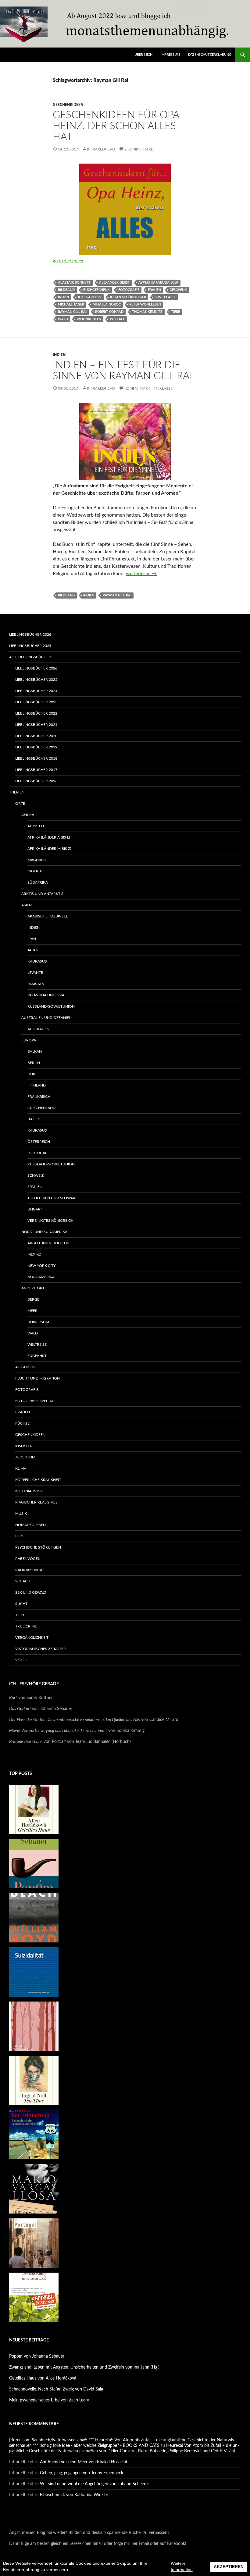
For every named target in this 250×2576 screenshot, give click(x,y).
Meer (32, 1311)
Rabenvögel (27, 1559)
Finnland (37, 1085)
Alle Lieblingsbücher (30, 657)
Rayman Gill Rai (72, 312)
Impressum (170, 55)
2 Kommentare (139, 149)
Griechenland (41, 1108)
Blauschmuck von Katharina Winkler (74, 2495)
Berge (33, 1299)
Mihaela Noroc (107, 304)
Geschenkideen (68, 105)
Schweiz (36, 1175)
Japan (33, 950)
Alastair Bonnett (74, 283)
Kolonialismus (30, 1491)
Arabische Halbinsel (48, 916)
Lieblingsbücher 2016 (36, 781)
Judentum (25, 1457)
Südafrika (38, 882)
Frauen (154, 290)
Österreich (39, 1142)
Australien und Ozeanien (46, 1018)
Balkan (35, 1051)
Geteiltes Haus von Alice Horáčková (43, 2378)
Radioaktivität (30, 1570)
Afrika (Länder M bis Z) (49, 849)
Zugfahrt (37, 1356)
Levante (35, 973)
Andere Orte (34, 1288)
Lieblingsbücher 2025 (30, 646)
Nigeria (35, 871)
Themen (17, 792)
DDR (31, 1074)
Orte (20, 804)
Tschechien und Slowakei (53, 1198)
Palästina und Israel (48, 995)
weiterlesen (68, 261)
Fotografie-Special (34, 1401)
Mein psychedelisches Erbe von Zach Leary (49, 2400)
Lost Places (165, 297)
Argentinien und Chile (50, 1243)
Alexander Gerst (114, 283)
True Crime (26, 1626)
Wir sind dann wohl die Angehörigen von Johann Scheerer (95, 2484)
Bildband (66, 290)
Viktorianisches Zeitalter (41, 1649)
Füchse (22, 1423)
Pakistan (36, 984)
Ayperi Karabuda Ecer (158, 283)
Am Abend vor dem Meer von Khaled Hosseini (83, 2462)
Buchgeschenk (96, 290)
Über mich (143, 55)
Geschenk (178, 290)
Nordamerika (41, 1277)
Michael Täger (71, 304)
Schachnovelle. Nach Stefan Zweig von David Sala (56, 2389)
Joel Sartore (89, 297)
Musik (21, 1514)
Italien (34, 1119)
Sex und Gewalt (31, 1592)
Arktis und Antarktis (42, 894)
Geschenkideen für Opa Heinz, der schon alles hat (116, 126)
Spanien (35, 1187)
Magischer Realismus (36, 1502)
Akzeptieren (229, 2567)
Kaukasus (37, 961)
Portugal (37, 1153)
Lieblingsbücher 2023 (36, 702)
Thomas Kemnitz (147, 312)
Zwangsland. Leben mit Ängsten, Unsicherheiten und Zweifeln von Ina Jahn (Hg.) (84, 2367)
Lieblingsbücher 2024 (36, 691)
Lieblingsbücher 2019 (36, 747)
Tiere (175, 312)
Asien (27, 905)
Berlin (34, 1063)
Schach (23, 1581)
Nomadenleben (30, 1525)
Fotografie (129, 290)
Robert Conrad (109, 312)
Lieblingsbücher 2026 (30, 634)
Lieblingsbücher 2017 (36, 770)
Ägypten (36, 826)
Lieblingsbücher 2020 (36, 736)
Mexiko (34, 1254)
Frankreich (39, 1097)
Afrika (28, 815)
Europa (29, 1040)
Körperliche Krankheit (38, 1480)
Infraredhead (101, 149)
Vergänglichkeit (32, 1638)
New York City (41, 1266)
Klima (21, 1468)
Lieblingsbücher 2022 (36, 713)
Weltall (117, 319)
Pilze (20, 1536)
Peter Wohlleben (145, 304)
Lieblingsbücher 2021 (36, 725)
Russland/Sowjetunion (51, 1006)
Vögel (21, 1660)
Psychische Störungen (38, 1547)
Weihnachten (89, 319)
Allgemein (25, 1367)
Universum (38, 1322)
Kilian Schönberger (128, 297)
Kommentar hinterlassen (150, 388)
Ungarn (35, 1209)
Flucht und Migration (37, 1378)
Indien (63, 297)
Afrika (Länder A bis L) (49, 837)
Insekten (24, 1446)
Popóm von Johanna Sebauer (37, 2356)
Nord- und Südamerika (44, 1232)
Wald (63, 319)
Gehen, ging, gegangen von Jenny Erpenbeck (82, 2473)
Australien (38, 1029)
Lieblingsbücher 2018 (36, 758)
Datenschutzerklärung (210, 55)
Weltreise (37, 1345)
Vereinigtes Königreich (50, 1221)
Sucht (21, 1604)
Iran (32, 939)
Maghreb (37, 860)
